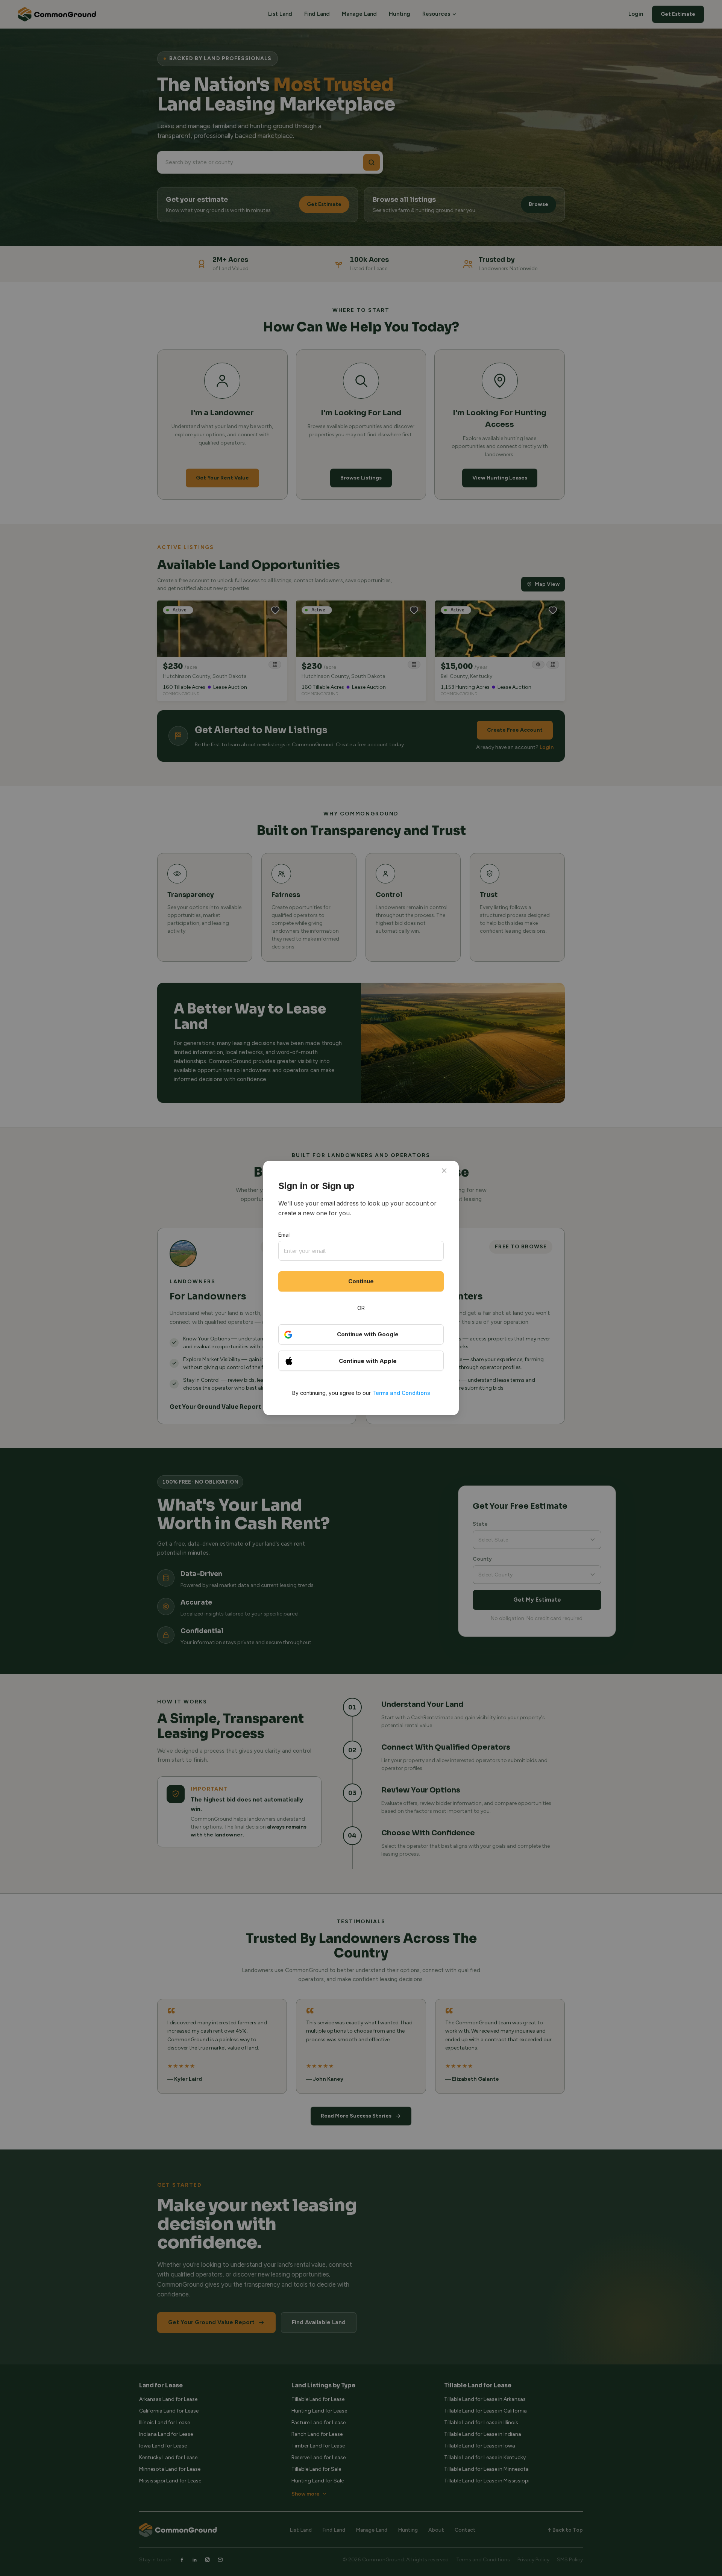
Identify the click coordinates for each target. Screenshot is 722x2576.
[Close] (444, 1171)
